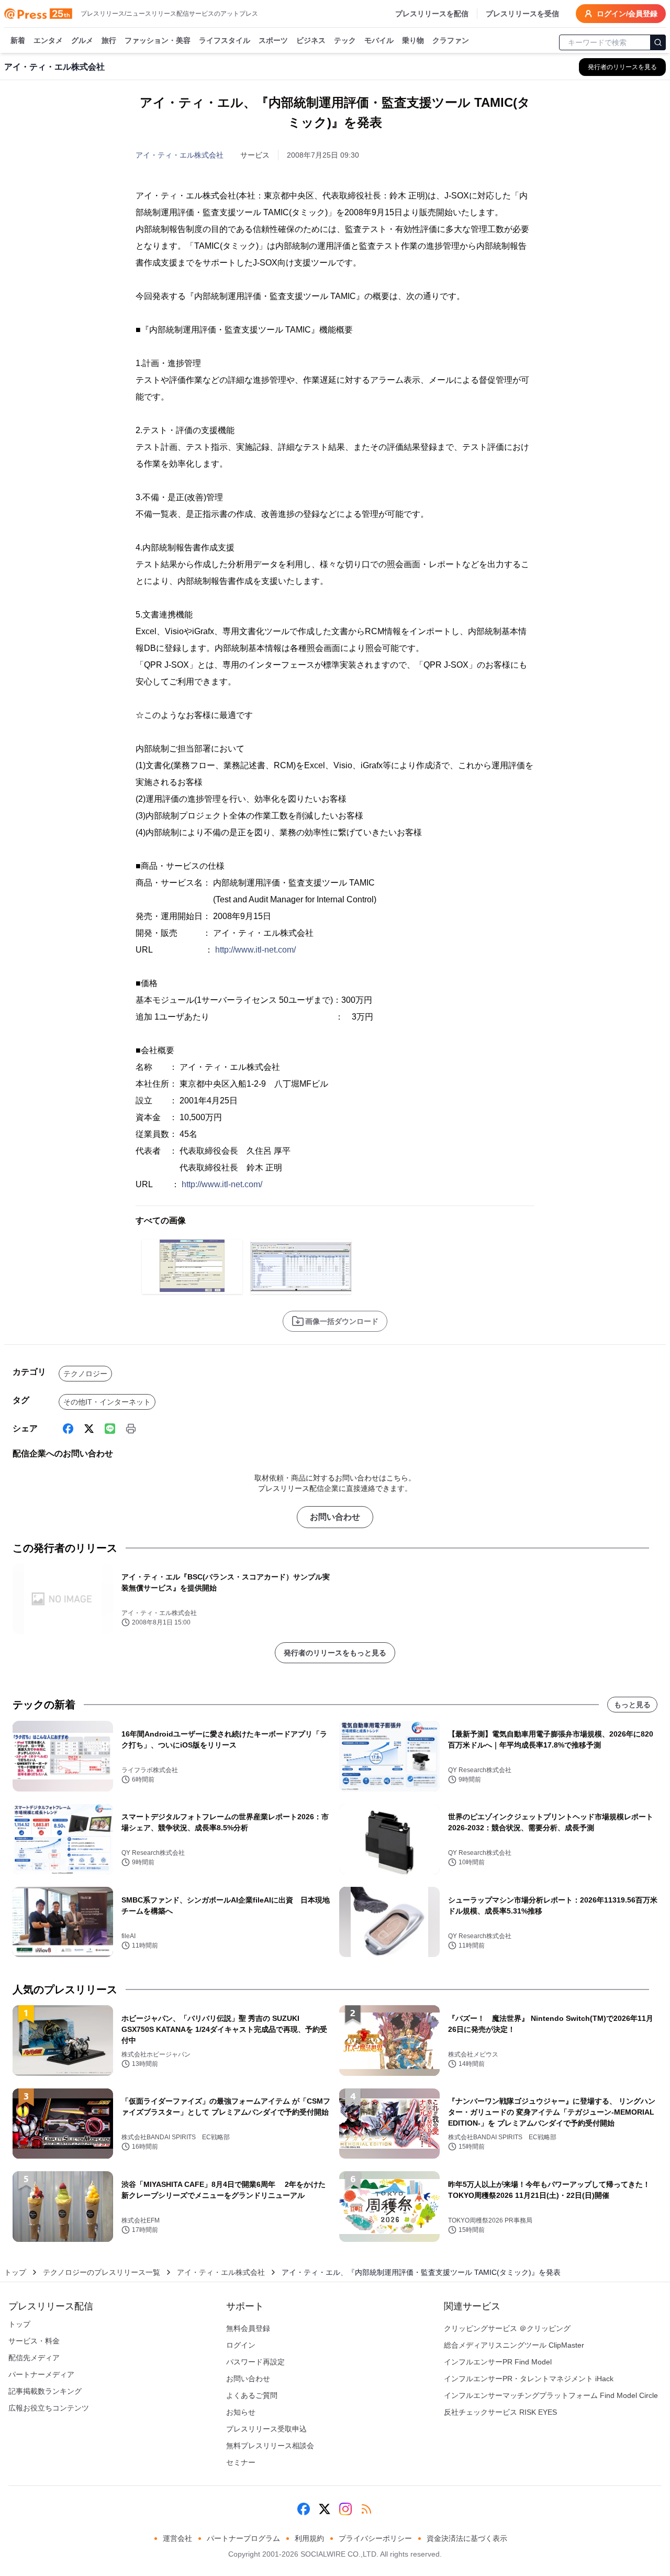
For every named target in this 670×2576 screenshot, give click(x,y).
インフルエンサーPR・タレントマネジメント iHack (529, 2379)
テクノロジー (85, 1374)
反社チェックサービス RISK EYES (500, 2412)
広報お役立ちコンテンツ (49, 2408)
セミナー (241, 2462)
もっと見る (632, 1705)
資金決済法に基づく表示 (467, 2538)
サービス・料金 (34, 2341)
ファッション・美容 (158, 40)
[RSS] (366, 2509)
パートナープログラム (243, 2538)
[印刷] (131, 1429)
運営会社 (177, 2538)
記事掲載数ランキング (45, 2391)
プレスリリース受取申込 (266, 2429)
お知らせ (241, 2412)
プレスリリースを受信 (522, 14)
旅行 (109, 40)
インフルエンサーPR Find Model (498, 2362)
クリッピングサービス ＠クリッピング (507, 2328)
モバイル (379, 40)
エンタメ (48, 40)
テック (345, 40)
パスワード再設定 (255, 2362)
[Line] (110, 1429)
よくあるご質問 (252, 2395)
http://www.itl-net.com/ (255, 950)
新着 (18, 40)
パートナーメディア (41, 2374)
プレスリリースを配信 (432, 14)
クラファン (451, 40)
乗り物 (413, 40)
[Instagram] (345, 2509)
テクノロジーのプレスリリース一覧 (102, 2272)
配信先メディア (34, 2358)
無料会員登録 (248, 2328)
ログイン (241, 2345)
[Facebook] (68, 1429)
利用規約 (309, 2538)
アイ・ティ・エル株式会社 (180, 155)
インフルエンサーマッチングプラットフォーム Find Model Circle (551, 2395)
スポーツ (273, 40)
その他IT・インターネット (107, 1402)
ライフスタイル (225, 40)
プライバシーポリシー (375, 2538)
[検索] (658, 42)
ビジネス (311, 40)
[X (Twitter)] (89, 1429)
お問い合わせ (335, 1517)
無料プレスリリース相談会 (270, 2446)
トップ (15, 2272)
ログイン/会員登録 (627, 14)
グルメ (82, 40)
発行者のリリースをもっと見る (335, 1653)
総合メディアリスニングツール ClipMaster (514, 2345)
